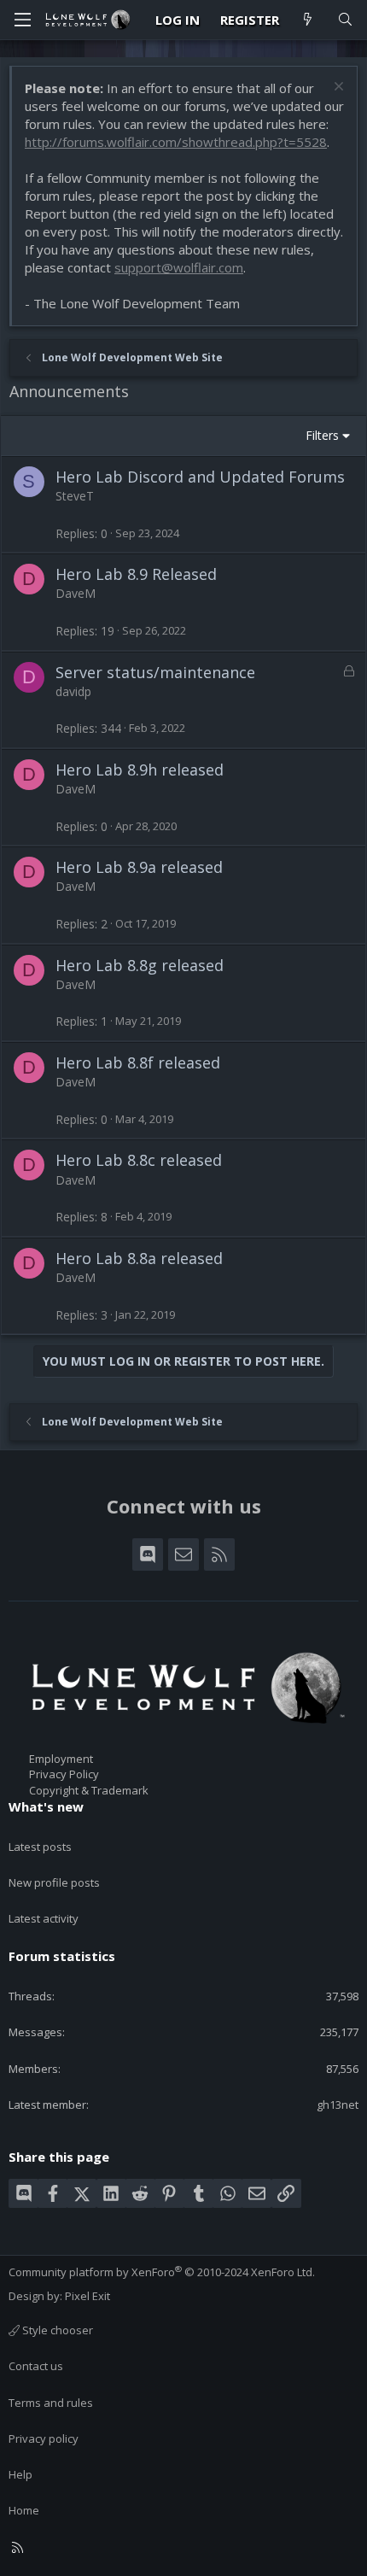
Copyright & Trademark (89, 1790)
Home (24, 2510)
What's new (46, 1806)
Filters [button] (322, 435)
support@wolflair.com (179, 267)
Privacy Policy (64, 1774)
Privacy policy (44, 2438)
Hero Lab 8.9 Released (136, 574)
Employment (61, 1759)
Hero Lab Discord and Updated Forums (200, 477)
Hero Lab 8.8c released (139, 1160)
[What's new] (308, 20)
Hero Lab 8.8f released (138, 1063)
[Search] (345, 20)
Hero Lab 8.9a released (139, 867)
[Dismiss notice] (337, 88)
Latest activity (44, 1918)
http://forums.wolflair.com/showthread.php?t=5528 (176, 142)
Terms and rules (51, 2403)
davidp (73, 691)
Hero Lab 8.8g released (140, 965)
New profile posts (54, 1882)
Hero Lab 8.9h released (140, 770)
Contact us (36, 2366)
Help (20, 2474)
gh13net (338, 2105)
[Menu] (22, 20)
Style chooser (56, 2330)
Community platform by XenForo (162, 2272)
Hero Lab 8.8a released (139, 1258)
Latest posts (40, 1847)
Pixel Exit (87, 2296)
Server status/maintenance (155, 672)
